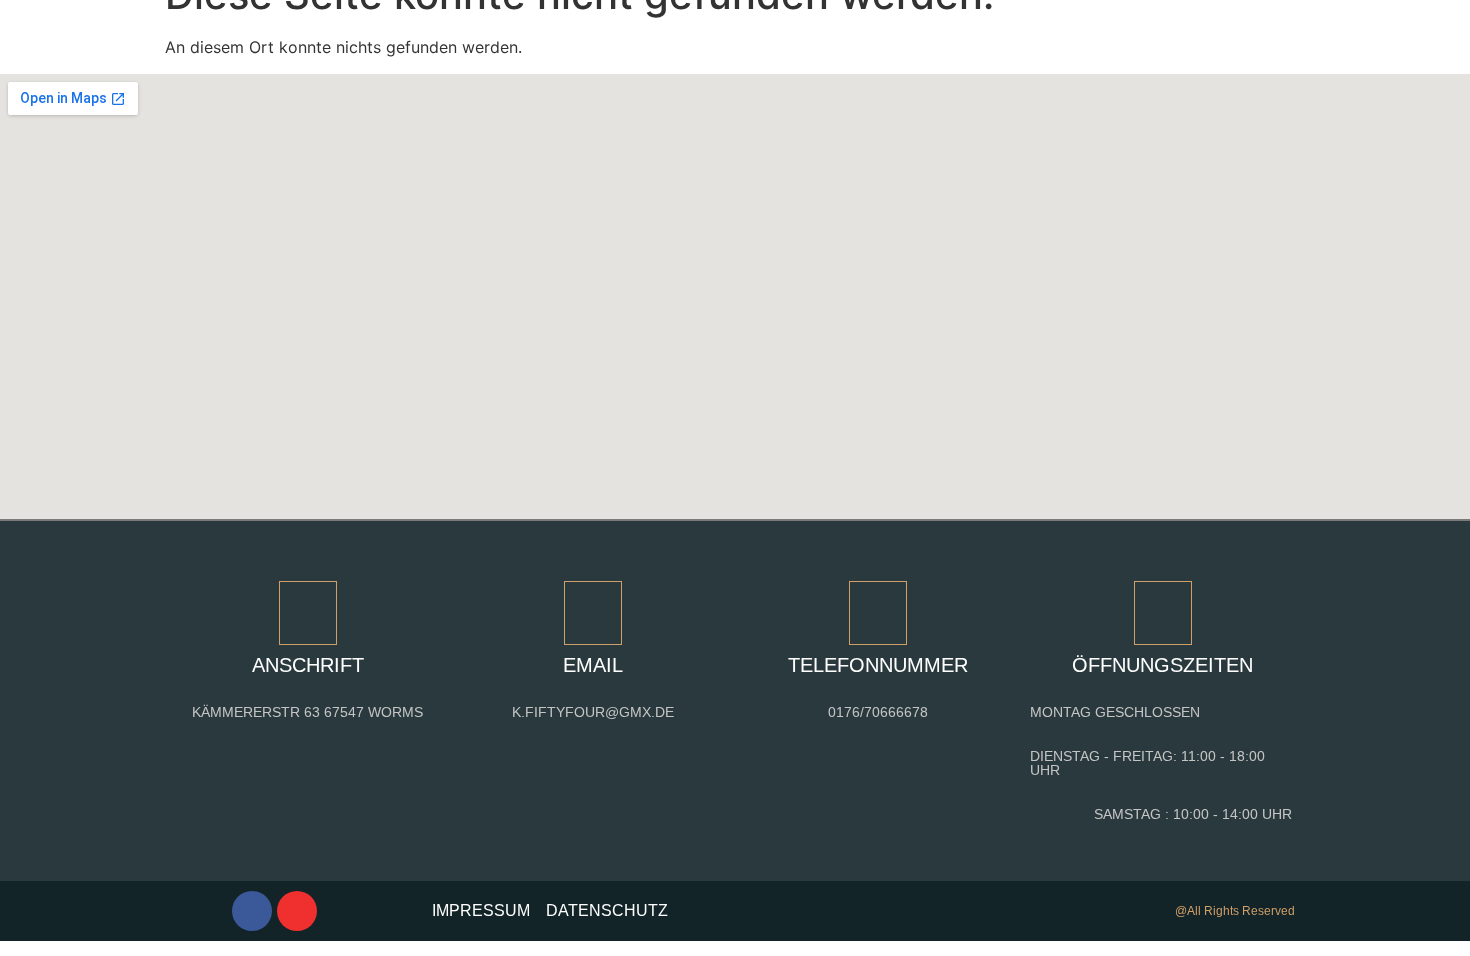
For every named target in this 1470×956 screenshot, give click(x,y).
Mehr (1050, 32)
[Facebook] (252, 911)
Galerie (561, 32)
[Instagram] (297, 911)
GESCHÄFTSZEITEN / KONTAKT (865, 32)
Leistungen (453, 32)
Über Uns (663, 32)
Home (351, 32)
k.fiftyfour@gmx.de (593, 712)
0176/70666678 (878, 712)
